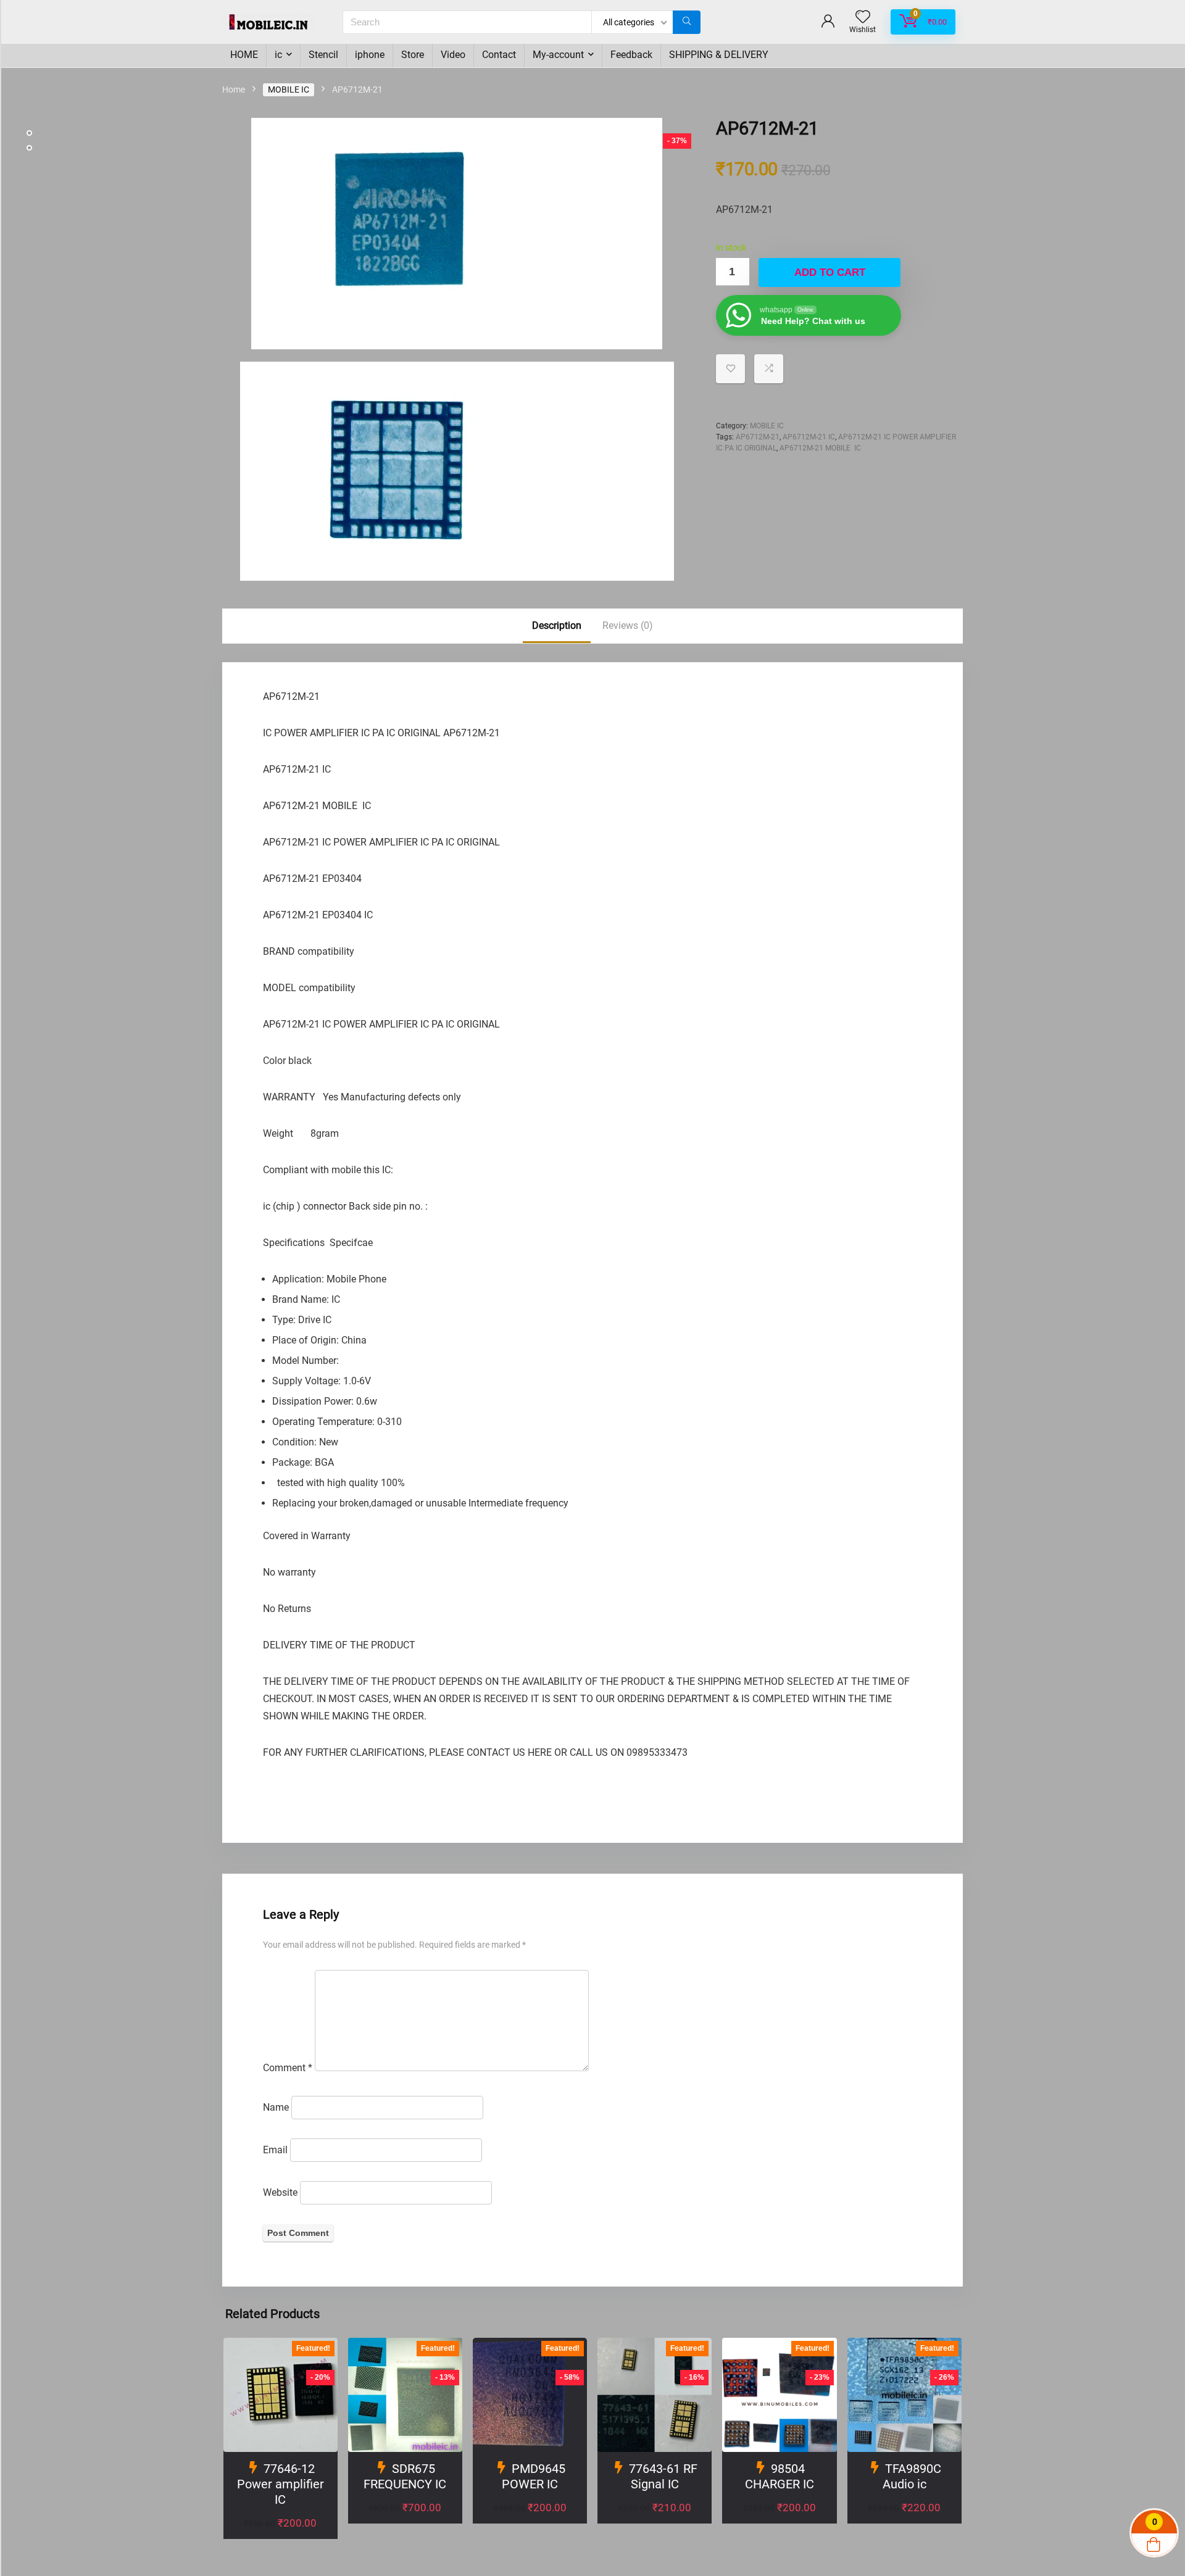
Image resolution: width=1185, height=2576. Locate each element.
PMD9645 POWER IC (534, 2476)
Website (280, 2192)
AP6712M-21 (758, 437)
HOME (244, 55)
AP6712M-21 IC (809, 437)
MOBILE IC (289, 89)
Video (453, 55)
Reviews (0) (628, 625)
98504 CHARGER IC (780, 2476)
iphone (370, 55)
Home (234, 89)
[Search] (687, 22)
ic (278, 55)
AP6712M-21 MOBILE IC (820, 448)
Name (276, 2107)
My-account (558, 55)
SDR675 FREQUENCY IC (405, 2476)
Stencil (323, 55)
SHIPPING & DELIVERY (719, 55)
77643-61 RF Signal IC (663, 2476)
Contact (499, 55)
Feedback (631, 55)
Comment (288, 2068)
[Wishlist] (863, 18)
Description (557, 625)
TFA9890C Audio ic (912, 2476)
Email (275, 2150)
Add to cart (830, 272)
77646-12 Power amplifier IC (281, 2484)
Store (413, 55)
